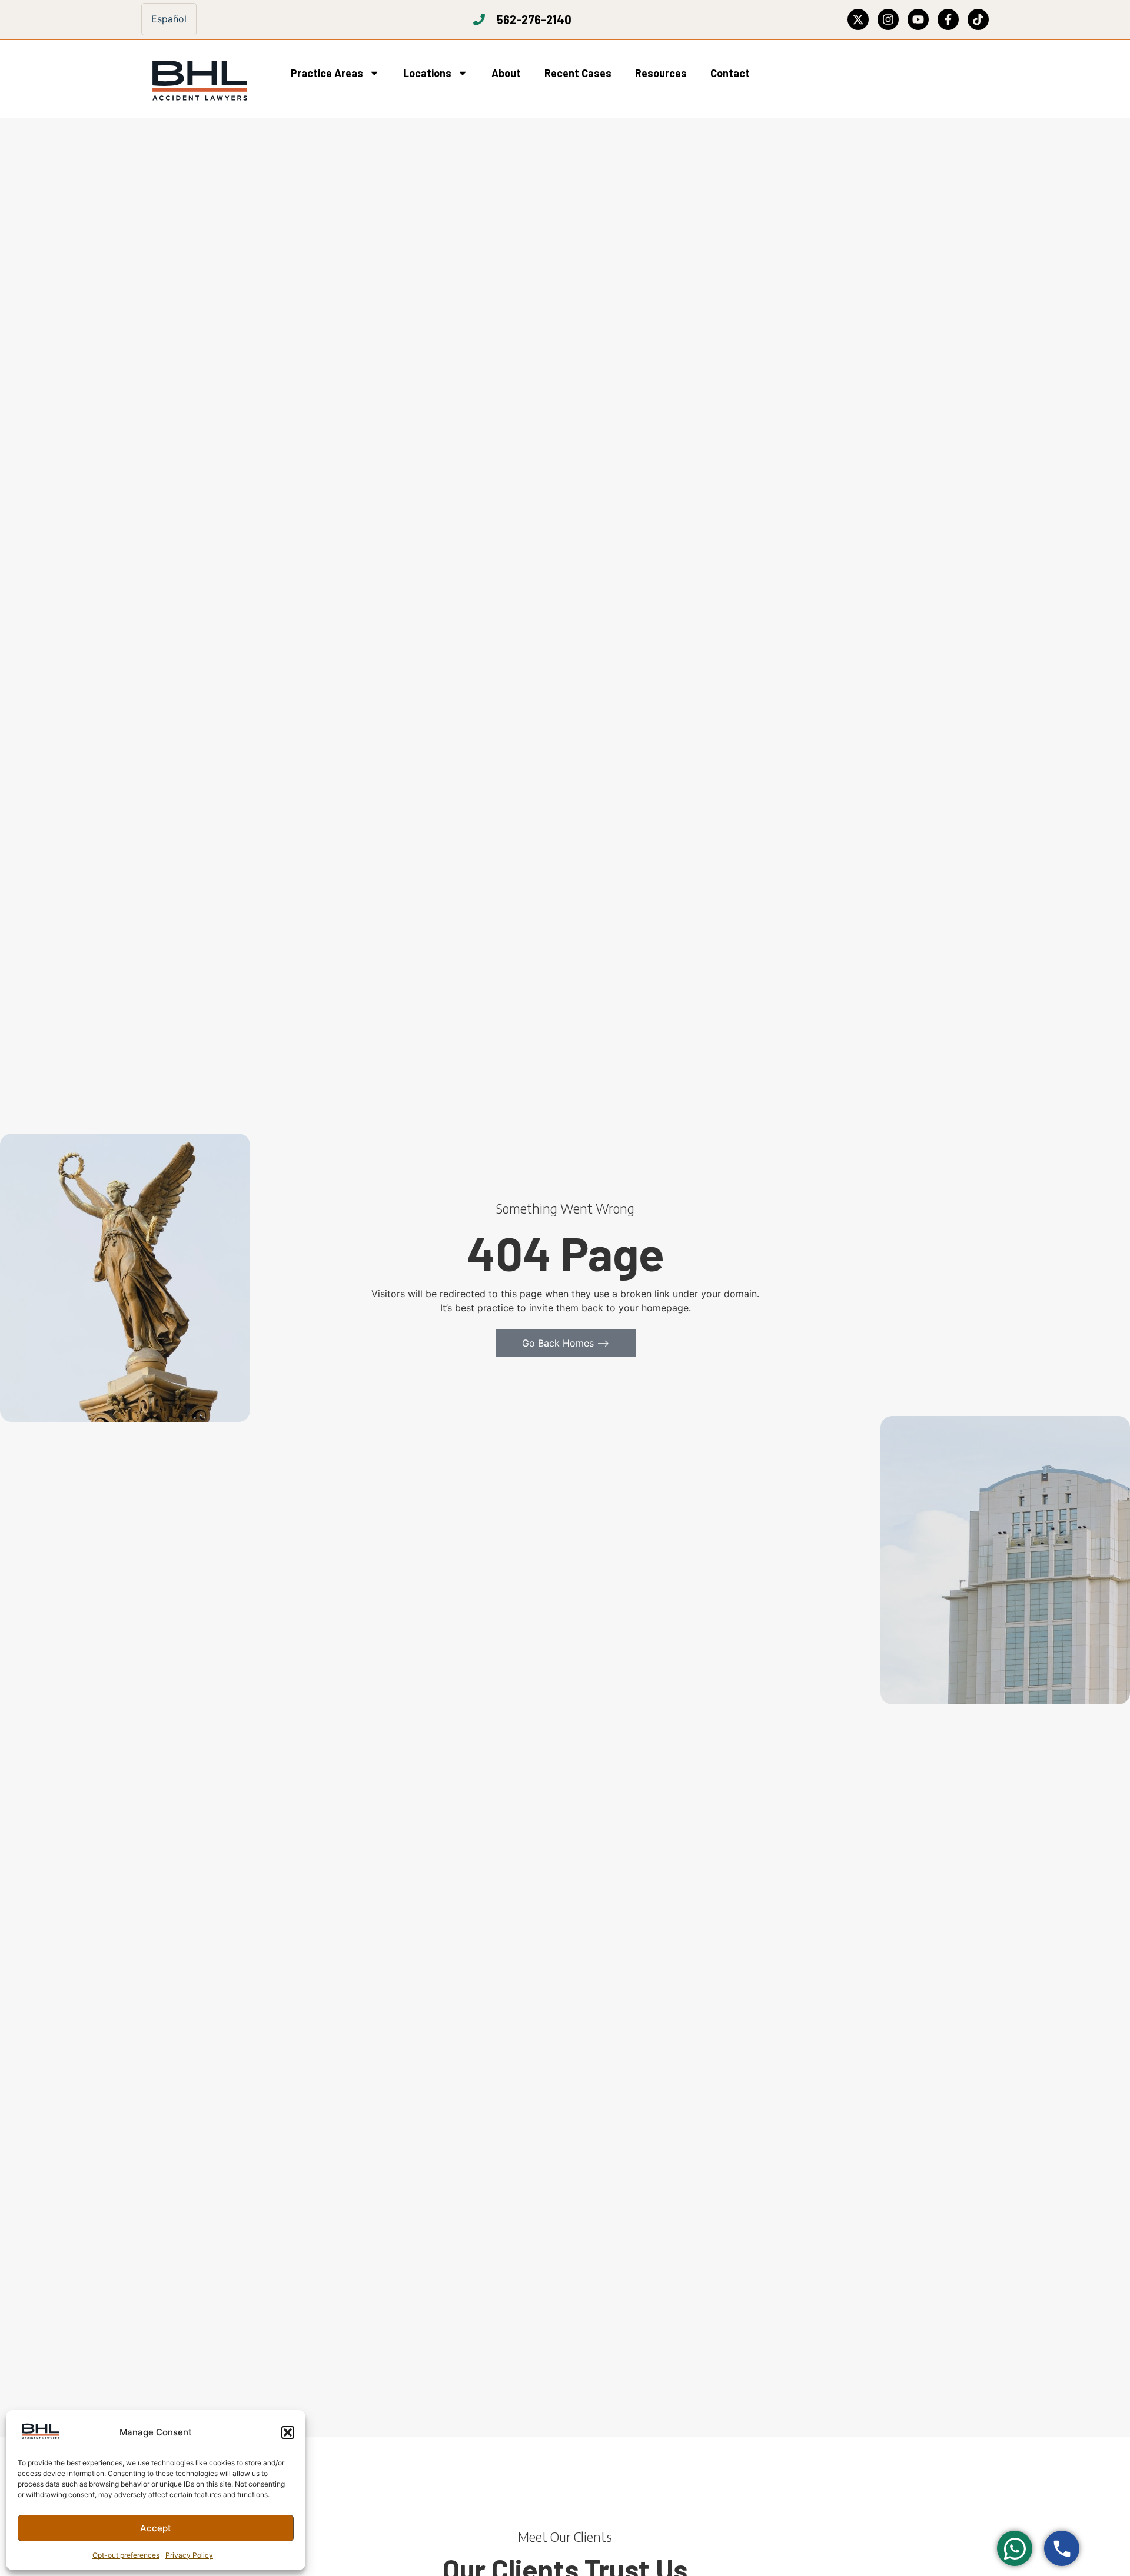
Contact (730, 73)
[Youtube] (918, 19)
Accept (156, 2528)
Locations (427, 73)
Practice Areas (327, 73)
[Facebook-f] (948, 19)
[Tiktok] (978, 19)
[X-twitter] (858, 19)
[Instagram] (888, 19)
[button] (288, 2432)
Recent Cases (578, 73)
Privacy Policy (189, 2555)
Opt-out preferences (126, 2555)
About (506, 73)
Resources (661, 73)
